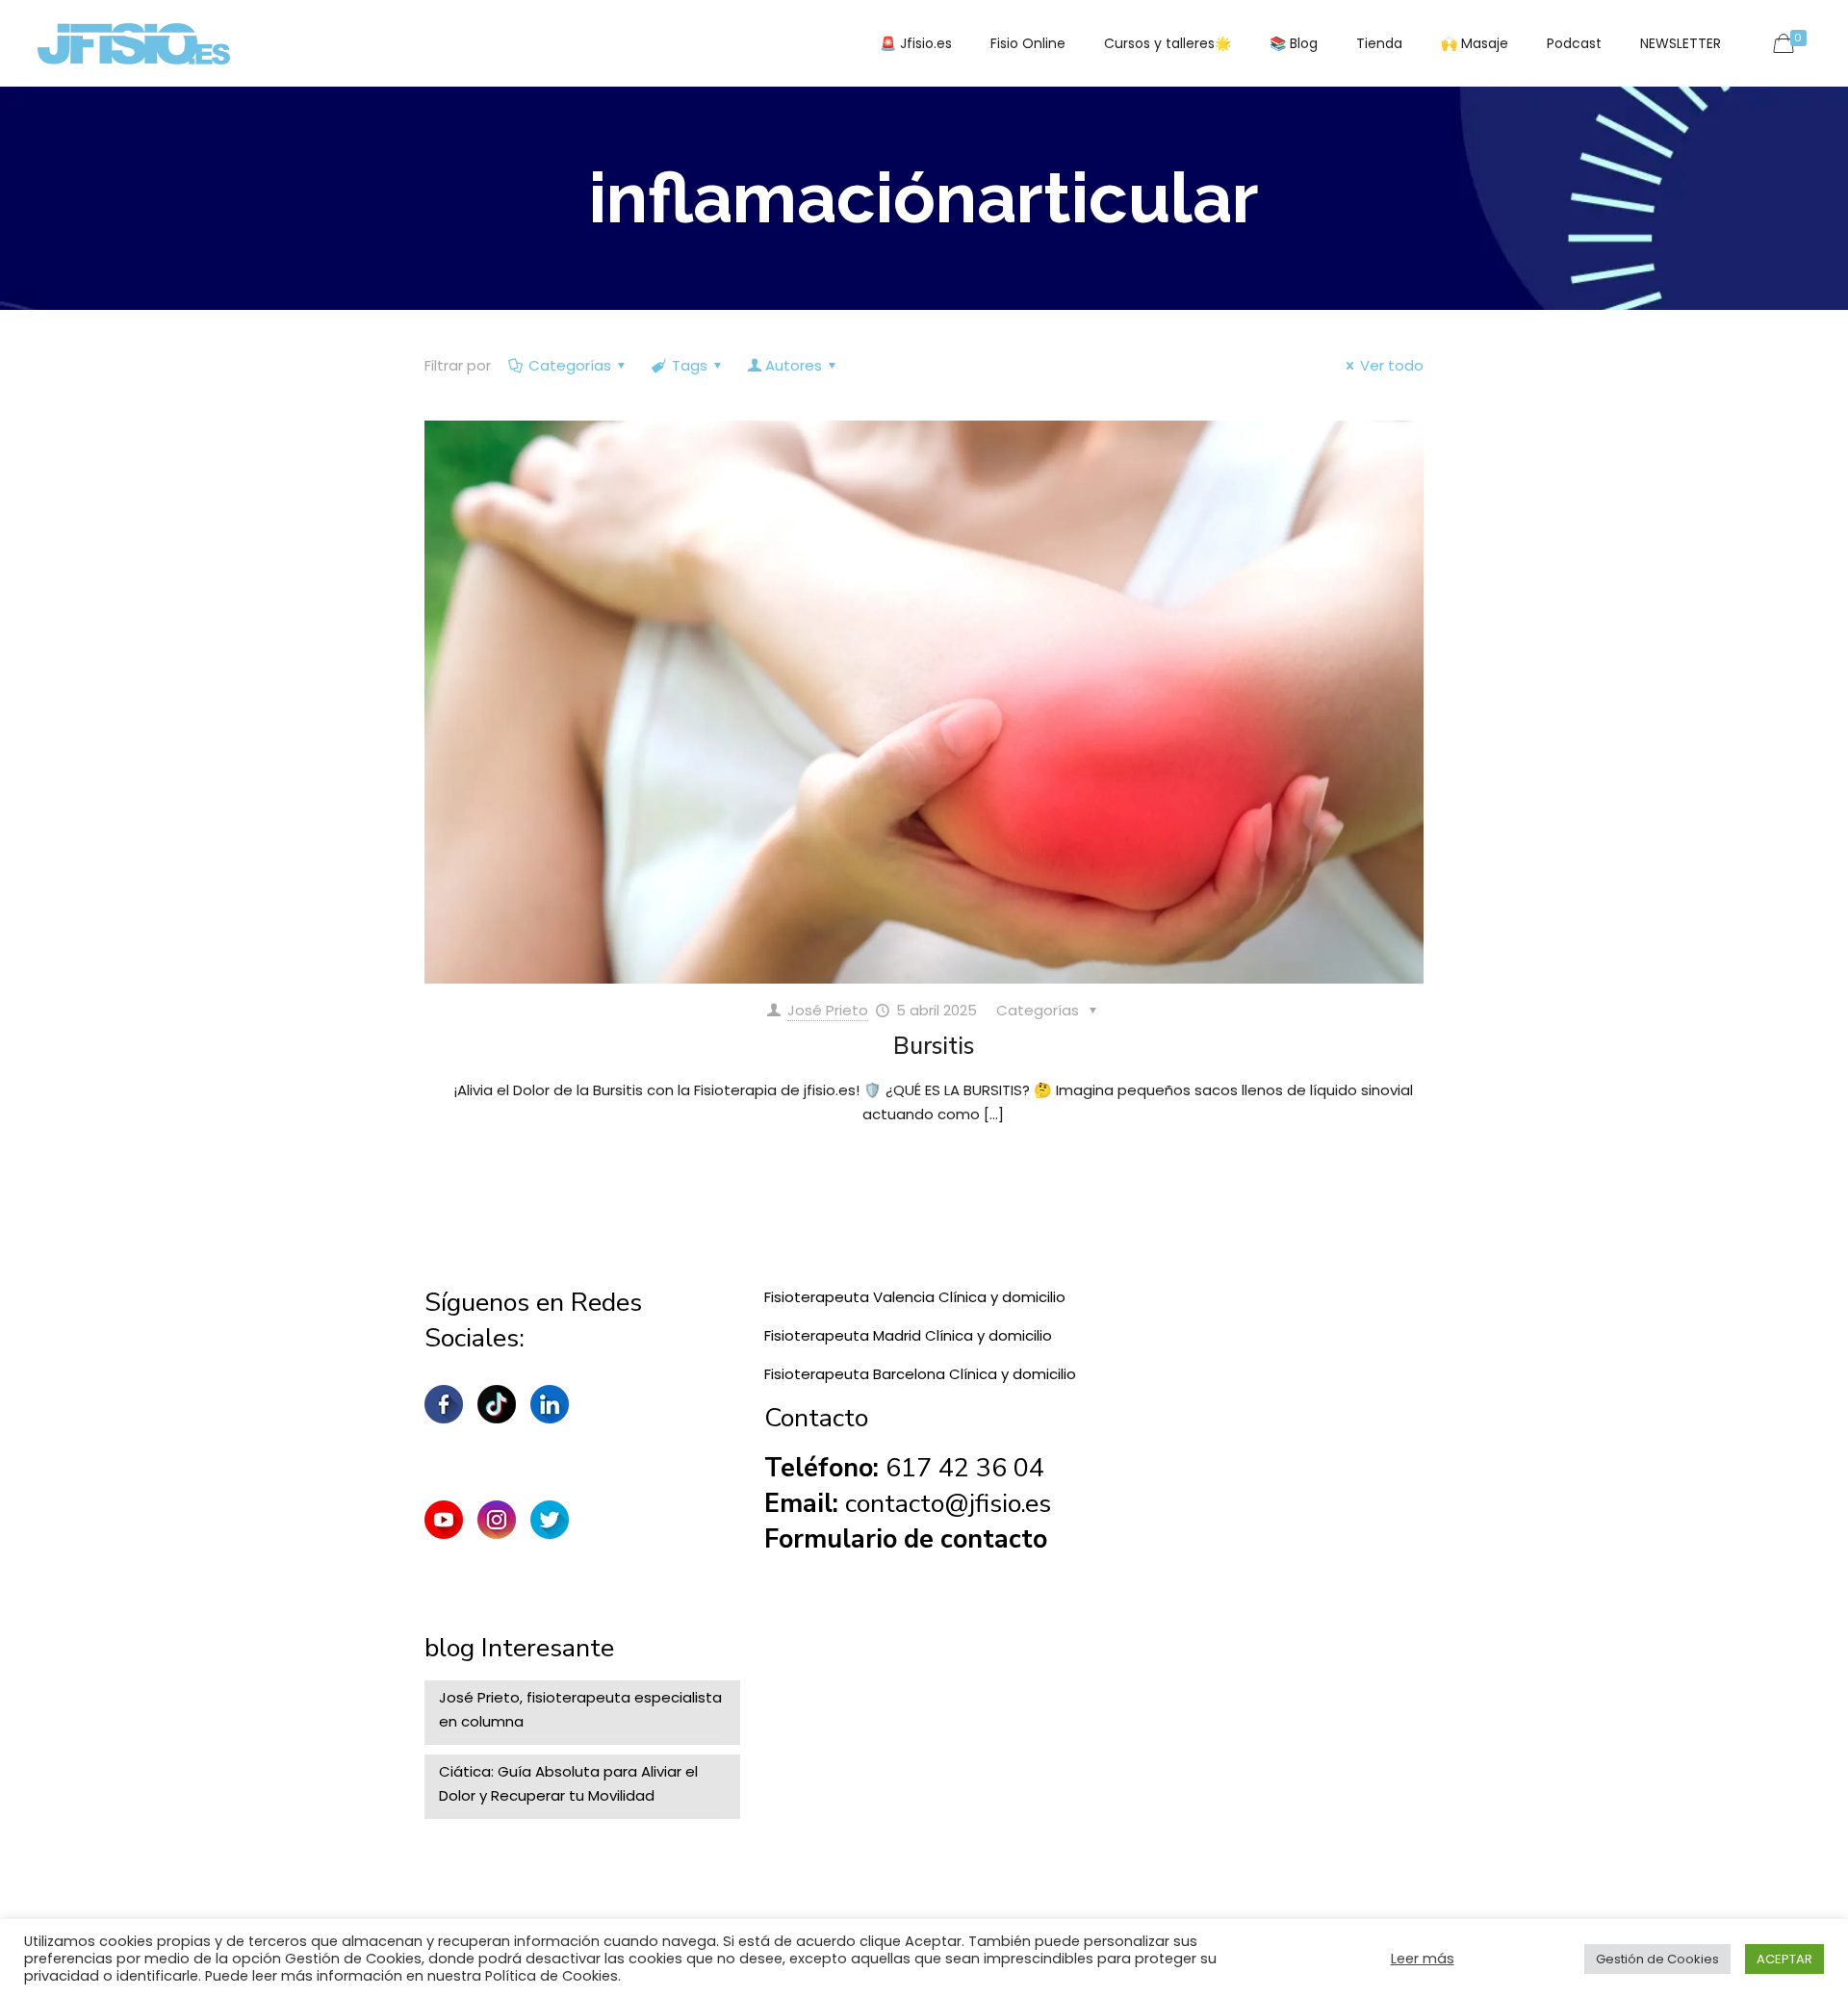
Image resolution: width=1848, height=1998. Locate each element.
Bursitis (934, 1046)
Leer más (1423, 1959)
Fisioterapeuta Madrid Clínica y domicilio (908, 1335)
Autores (794, 365)
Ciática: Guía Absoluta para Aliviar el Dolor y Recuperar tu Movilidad (568, 1783)
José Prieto (828, 1010)
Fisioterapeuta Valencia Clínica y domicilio (915, 1297)
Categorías (570, 365)
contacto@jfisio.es (948, 1504)
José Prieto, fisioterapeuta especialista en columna (580, 1709)
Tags (690, 365)
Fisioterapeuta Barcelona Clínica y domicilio (920, 1374)
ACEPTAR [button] (1784, 1959)
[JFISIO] (134, 43)
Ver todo (1392, 365)
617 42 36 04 (965, 1468)
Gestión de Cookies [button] (1657, 1959)
